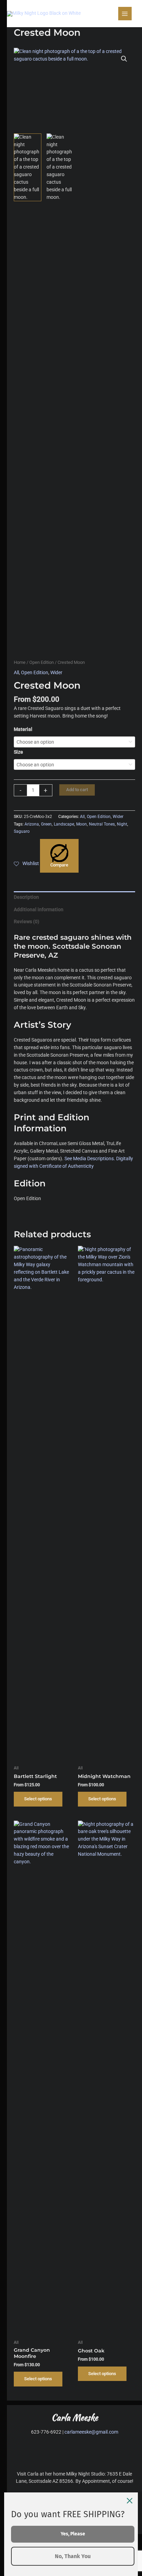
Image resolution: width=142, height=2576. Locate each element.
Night (122, 824)
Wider (56, 672)
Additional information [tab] (39, 909)
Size (18, 752)
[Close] (130, 2501)
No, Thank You (73, 2556)
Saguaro (22, 831)
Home (20, 662)
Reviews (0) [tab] (27, 921)
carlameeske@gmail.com (91, 2432)
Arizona (32, 824)
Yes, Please (73, 2534)
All (16, 672)
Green (46, 824)
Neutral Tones (102, 824)
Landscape (64, 824)
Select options (38, 1799)
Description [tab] (26, 897)
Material (23, 729)
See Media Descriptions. (90, 1158)
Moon (82, 824)
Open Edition (42, 662)
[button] (124, 59)
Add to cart (77, 790)
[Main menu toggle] (125, 14)
